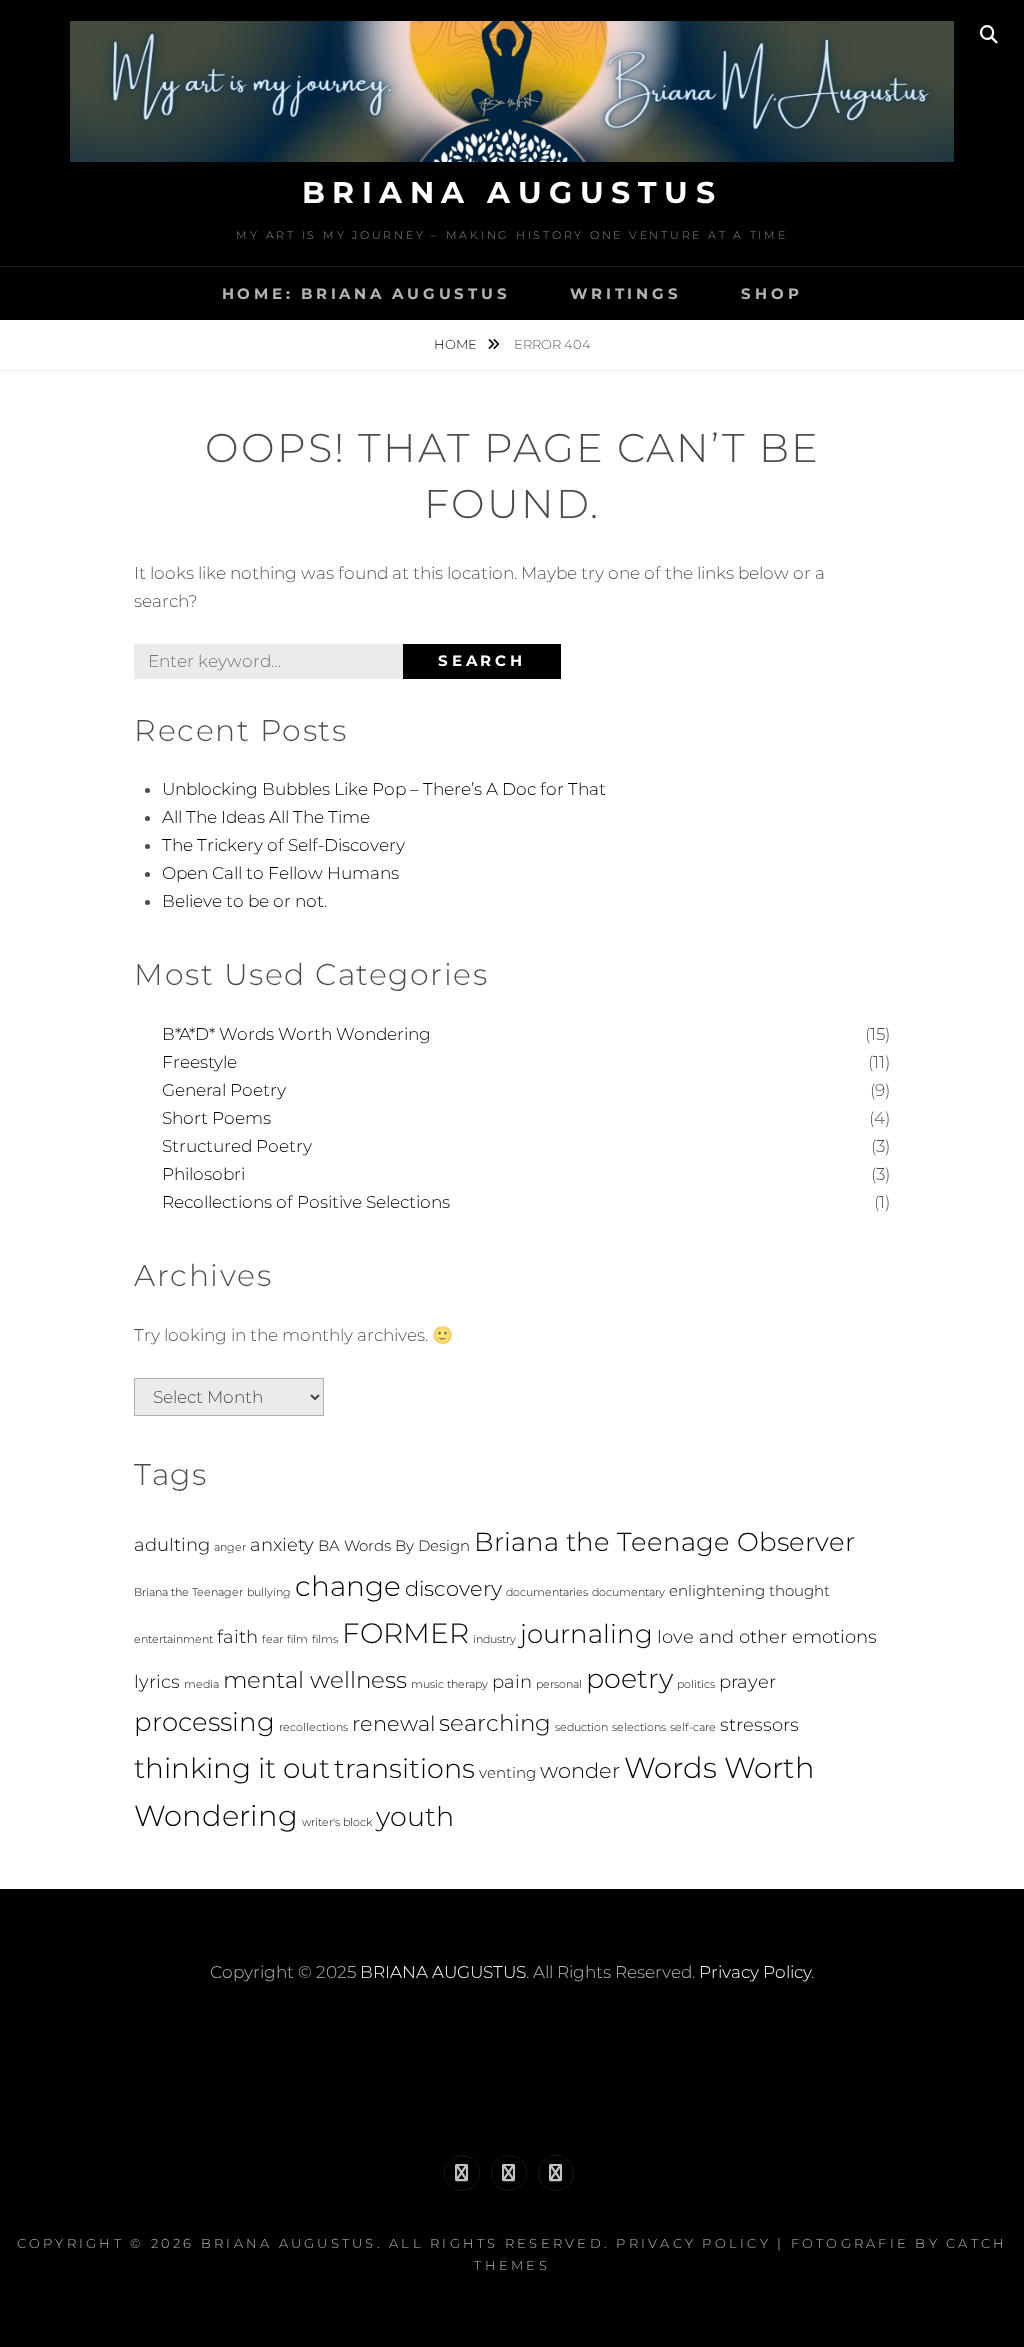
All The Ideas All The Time (266, 817)
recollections (313, 1727)
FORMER (405, 1633)
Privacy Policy (755, 1972)
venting (507, 1772)
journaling (586, 1633)
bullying (269, 1592)
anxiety (282, 1544)
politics (696, 1684)
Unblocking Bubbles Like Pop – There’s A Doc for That (384, 789)
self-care (693, 1727)
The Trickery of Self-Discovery (283, 845)
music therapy (449, 1684)
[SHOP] (556, 2173)
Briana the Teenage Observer (664, 1541)
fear (272, 1639)
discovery (453, 1588)
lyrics (157, 1681)
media (201, 1684)
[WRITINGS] (509, 2173)
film (297, 1639)
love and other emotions (767, 1636)
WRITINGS (625, 293)
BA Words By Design (394, 1545)
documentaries (547, 1592)
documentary (628, 1592)
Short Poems (216, 1118)
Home (457, 344)
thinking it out (232, 1768)
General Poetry (224, 1090)
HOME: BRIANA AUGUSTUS (366, 293)
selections (639, 1727)
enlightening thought (749, 1590)
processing (204, 1721)
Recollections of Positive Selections (306, 1202)
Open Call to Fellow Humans (280, 873)
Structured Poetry (237, 1146)
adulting (172, 1544)
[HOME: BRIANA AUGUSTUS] (462, 2173)
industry (494, 1639)
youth (415, 1816)
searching (495, 1723)
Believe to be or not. (244, 901)
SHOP (771, 293)
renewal (393, 1723)
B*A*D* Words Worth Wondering (296, 1034)
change (348, 1586)
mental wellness (315, 1680)
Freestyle (199, 1062)
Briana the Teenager (188, 1592)
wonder (580, 1770)
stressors (759, 1724)
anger (230, 1547)
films (325, 1639)
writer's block (337, 1822)
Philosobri (203, 1174)
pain (512, 1681)
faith (237, 1636)
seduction (581, 1727)
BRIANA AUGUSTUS (512, 192)
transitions (404, 1768)
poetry (629, 1678)
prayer (747, 1681)
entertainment (173, 1639)
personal (559, 1684)
